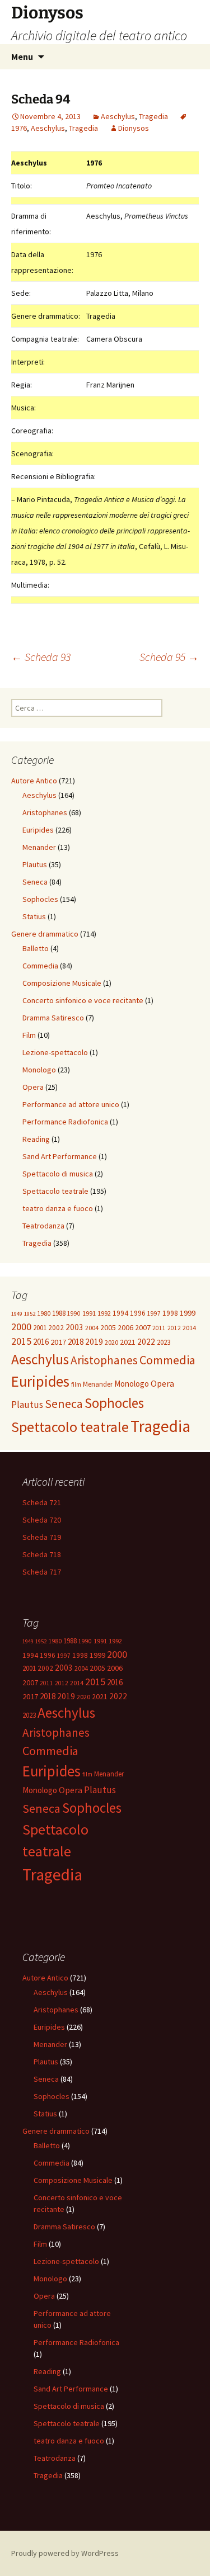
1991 (89, 1313)
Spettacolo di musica (58, 1174)
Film (29, 1035)
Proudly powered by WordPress (65, 2553)
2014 (189, 1328)
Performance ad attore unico (71, 1104)
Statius (34, 916)
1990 (74, 1313)
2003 (74, 1327)
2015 (21, 1341)
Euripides (38, 830)
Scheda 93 (41, 657)
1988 (59, 1313)
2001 (40, 1328)
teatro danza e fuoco (58, 1208)
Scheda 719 (42, 1537)
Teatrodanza (43, 1226)
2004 (92, 1328)
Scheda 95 (169, 657)
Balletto (36, 948)
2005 (108, 1327)
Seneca (35, 882)
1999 (188, 1313)
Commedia (40, 966)
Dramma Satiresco (53, 1018)
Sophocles (40, 899)
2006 (125, 1327)
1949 (17, 1314)
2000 (21, 1327)
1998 (170, 1313)
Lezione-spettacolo (55, 1052)
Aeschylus (118, 116)
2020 (111, 1342)
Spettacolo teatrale (55, 1191)
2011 (159, 1328)
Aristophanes (45, 812)
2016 (41, 1342)
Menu (22, 56)
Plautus (35, 864)
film (76, 1384)
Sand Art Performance (60, 1156)
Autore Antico (34, 781)
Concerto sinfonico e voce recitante (83, 1000)
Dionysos (134, 128)
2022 (146, 1342)
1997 (154, 1313)
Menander (39, 847)
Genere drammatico (45, 934)
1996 (138, 1313)
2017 (58, 1342)
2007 (143, 1327)
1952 (30, 1314)
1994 (120, 1313)
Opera (33, 1087)
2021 (128, 1342)
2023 (164, 1342)
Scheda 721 (42, 1502)
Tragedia (153, 116)
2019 (94, 1342)
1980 (44, 1313)
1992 (104, 1313)
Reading (36, 1139)
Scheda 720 (42, 1520)
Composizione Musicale (62, 983)
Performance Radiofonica (65, 1122)
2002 (56, 1328)
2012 (174, 1328)
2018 (76, 1342)
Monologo (39, 1070)
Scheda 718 (42, 1554)
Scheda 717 (42, 1572)
